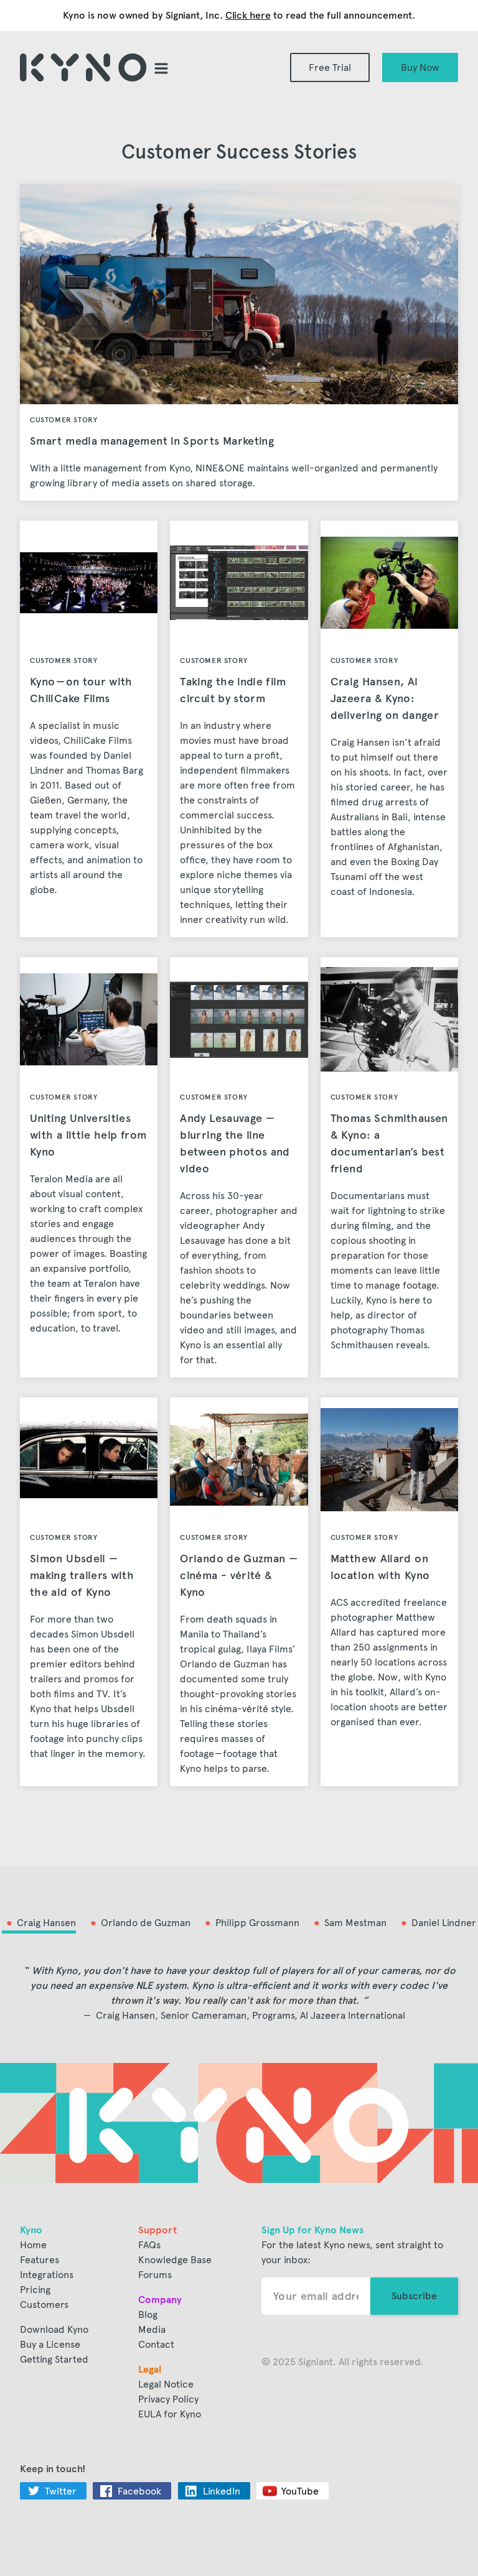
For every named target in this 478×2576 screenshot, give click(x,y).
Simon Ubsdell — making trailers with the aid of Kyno (82, 1575)
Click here (248, 15)
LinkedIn (222, 2491)
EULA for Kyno (170, 2414)
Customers (44, 2305)
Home (33, 2245)
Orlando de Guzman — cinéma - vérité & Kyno (239, 1575)
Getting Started (54, 2359)
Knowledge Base (175, 2260)
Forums (155, 2275)
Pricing (35, 2290)
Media (152, 2329)
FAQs (149, 2245)
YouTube (300, 2491)
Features (40, 2260)
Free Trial (330, 67)
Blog (148, 2314)
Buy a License (50, 2344)
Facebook (139, 2491)
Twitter (61, 2491)
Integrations (47, 2275)
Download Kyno (54, 2329)
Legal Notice (166, 2384)
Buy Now (420, 67)
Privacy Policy (168, 2399)
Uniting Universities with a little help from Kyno (88, 1135)
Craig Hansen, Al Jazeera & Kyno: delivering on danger (385, 698)
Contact (156, 2344)
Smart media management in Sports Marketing (152, 441)
